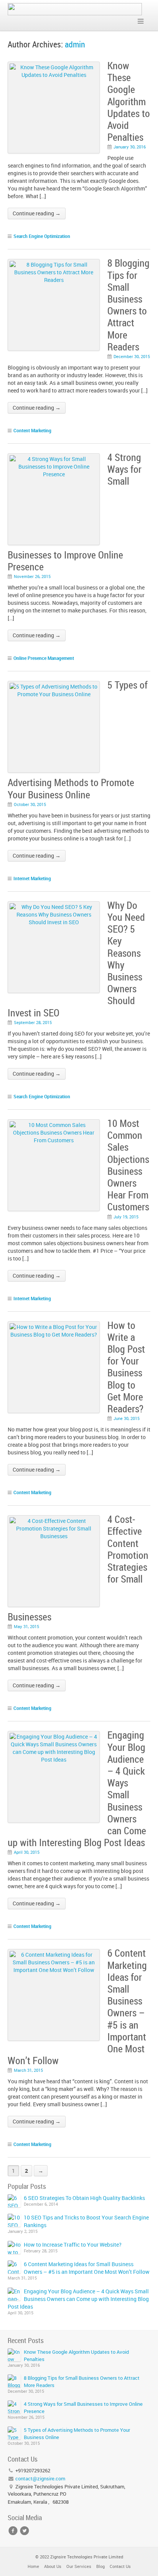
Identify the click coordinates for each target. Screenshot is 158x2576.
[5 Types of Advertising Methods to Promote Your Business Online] (14, 2433)
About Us (53, 2566)
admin (75, 44)
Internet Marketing (32, 878)
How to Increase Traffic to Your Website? (73, 2245)
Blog (100, 2566)
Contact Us (120, 2566)
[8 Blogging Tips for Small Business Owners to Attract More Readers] (14, 2381)
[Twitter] (25, 2531)
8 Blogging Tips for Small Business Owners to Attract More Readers (128, 305)
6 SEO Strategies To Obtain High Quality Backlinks (84, 2198)
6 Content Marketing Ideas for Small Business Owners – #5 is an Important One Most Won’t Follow (87, 2268)
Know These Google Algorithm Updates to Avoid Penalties (129, 101)
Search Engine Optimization (42, 236)
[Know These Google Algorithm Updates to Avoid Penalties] (14, 2355)
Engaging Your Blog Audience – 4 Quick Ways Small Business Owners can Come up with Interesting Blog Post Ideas (78, 2299)
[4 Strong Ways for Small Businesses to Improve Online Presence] (14, 2407)
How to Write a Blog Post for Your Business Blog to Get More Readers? (126, 1367)
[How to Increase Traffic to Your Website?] (14, 2247)
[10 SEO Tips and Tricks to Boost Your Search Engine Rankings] (14, 2220)
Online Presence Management (44, 658)
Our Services (79, 2566)
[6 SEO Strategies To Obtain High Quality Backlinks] (14, 2201)
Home (33, 2566)
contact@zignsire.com (40, 2478)
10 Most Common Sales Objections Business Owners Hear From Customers (128, 1165)
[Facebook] (13, 2531)
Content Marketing (32, 430)
